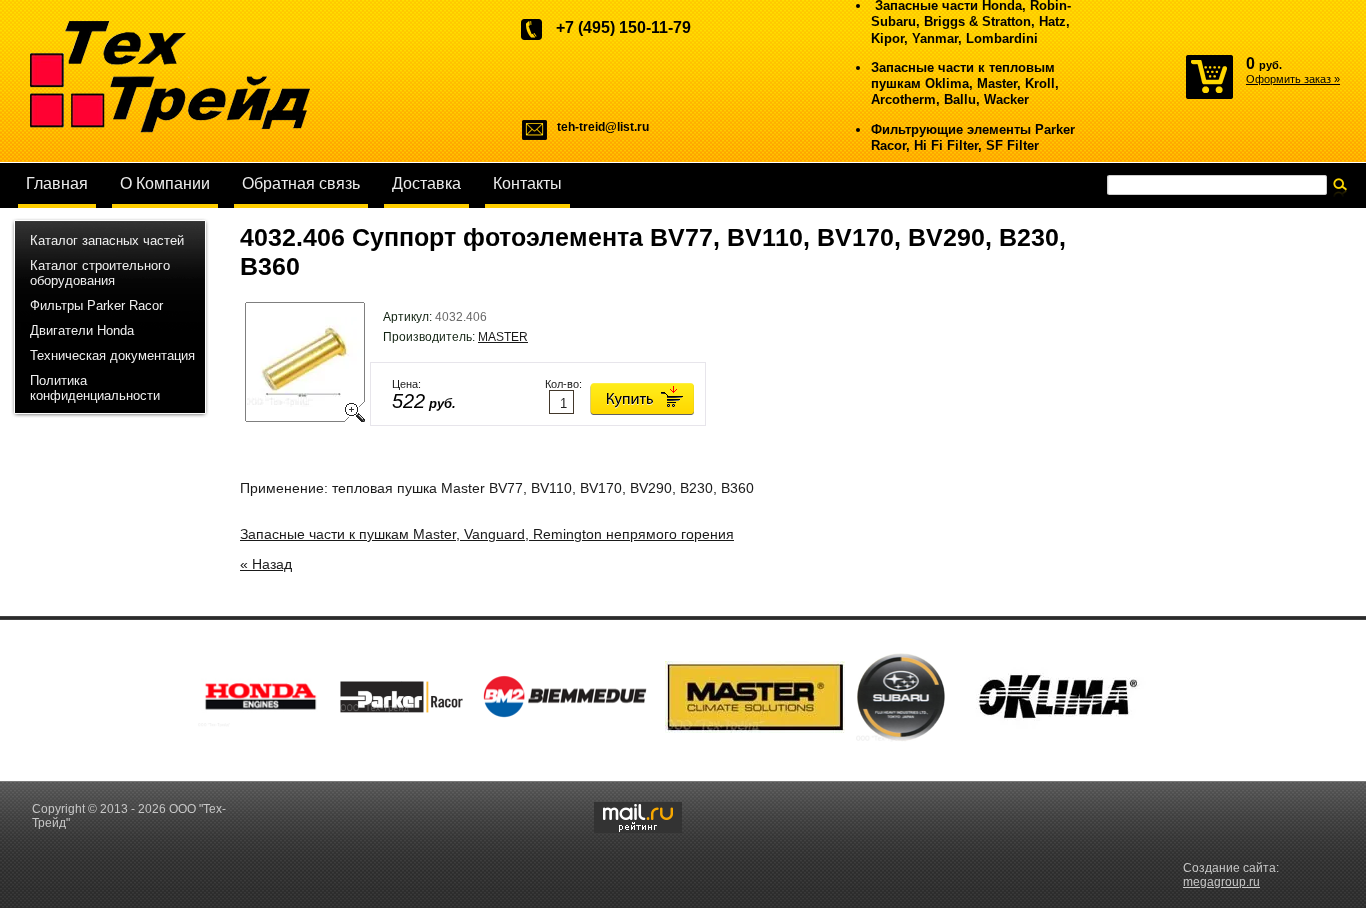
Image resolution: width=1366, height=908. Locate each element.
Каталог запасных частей (107, 240)
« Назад (266, 564)
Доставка (426, 183)
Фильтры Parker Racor (96, 305)
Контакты (527, 183)
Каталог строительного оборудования (100, 273)
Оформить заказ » (1293, 79)
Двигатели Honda (82, 330)
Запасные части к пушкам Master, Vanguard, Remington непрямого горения (487, 534)
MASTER (503, 337)
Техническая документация (112, 355)
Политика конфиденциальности (95, 388)
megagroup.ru (1221, 882)
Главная (57, 183)
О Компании (165, 183)
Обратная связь (301, 183)
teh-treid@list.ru (603, 127)
